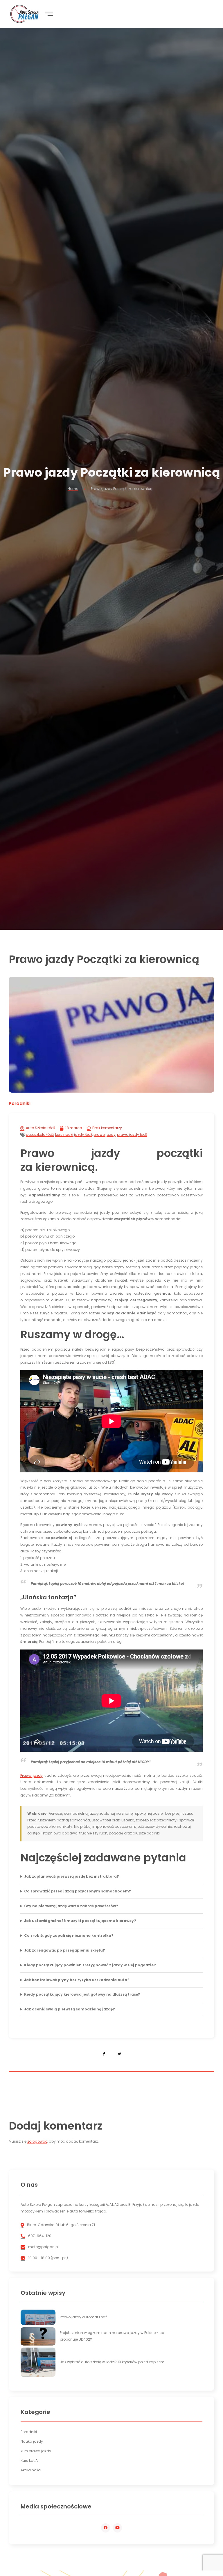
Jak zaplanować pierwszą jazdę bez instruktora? (72, 1876)
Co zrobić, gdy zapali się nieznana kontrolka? (69, 1935)
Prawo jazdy (32, 1775)
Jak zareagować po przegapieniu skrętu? (65, 1950)
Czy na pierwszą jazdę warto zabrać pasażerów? (71, 1906)
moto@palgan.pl (43, 2247)
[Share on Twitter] (119, 2054)
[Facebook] (106, 2528)
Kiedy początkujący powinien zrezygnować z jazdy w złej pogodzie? (90, 1965)
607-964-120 (40, 2236)
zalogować (37, 2141)
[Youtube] (117, 2528)
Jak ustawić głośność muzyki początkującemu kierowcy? (80, 1921)
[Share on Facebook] (104, 2054)
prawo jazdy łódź (132, 1135)
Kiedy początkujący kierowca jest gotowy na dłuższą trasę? (82, 1994)
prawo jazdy (105, 1135)
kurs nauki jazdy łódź (74, 1135)
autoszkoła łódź (40, 1135)
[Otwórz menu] (49, 14)
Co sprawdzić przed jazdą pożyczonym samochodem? (78, 1891)
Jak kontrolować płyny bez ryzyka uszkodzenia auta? (77, 1980)
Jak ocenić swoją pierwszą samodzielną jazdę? (70, 2009)
